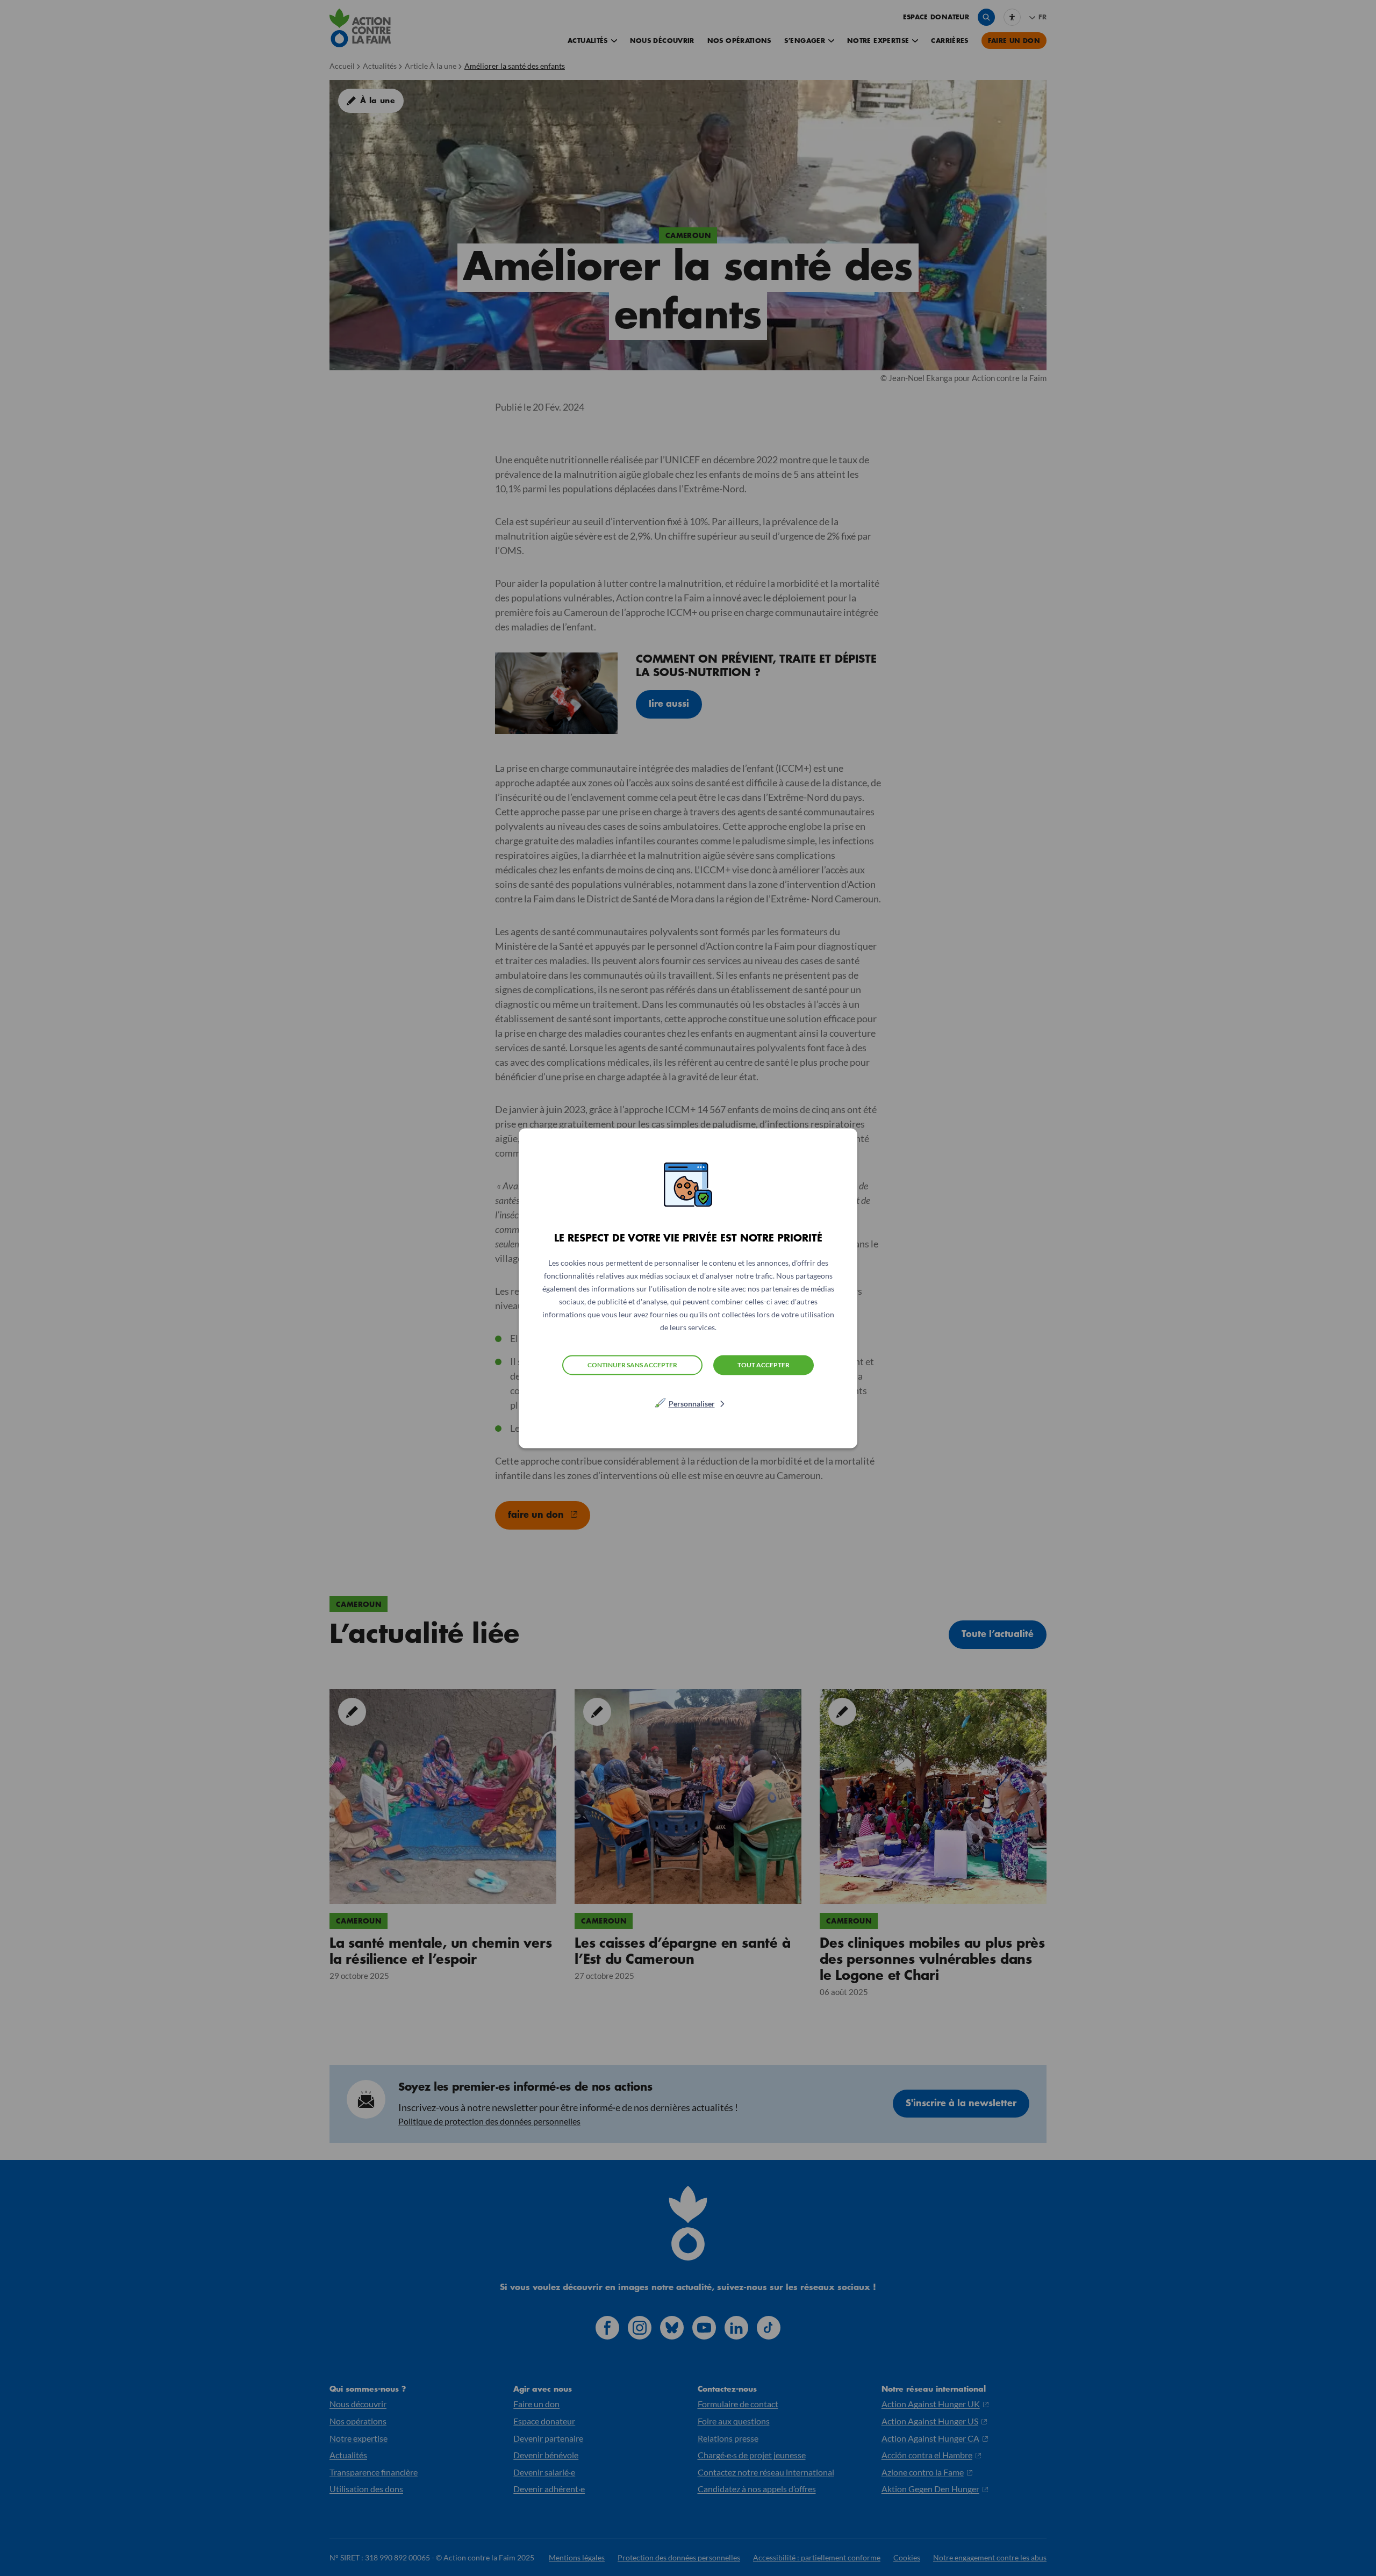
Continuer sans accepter (632, 1365)
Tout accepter (764, 1364)
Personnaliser (692, 1403)
